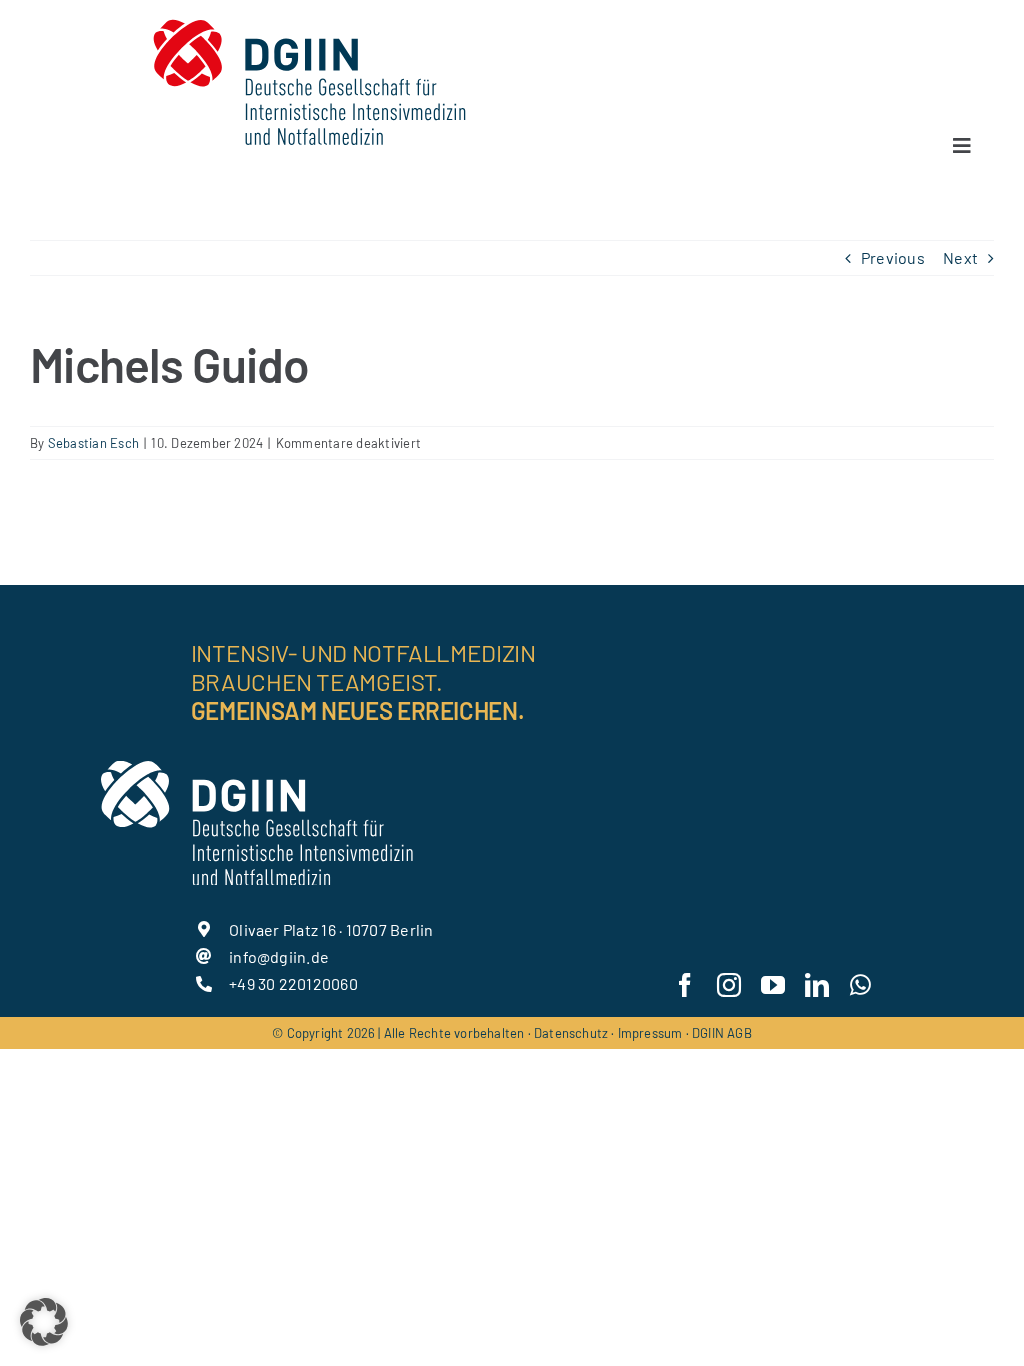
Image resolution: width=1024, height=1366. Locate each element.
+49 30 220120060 (293, 983)
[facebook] (685, 985)
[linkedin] (817, 985)
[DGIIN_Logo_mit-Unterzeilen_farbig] (309, 17)
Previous (893, 257)
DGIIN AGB (722, 1033)
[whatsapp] (860, 985)
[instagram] (729, 985)
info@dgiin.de (279, 956)
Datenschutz (571, 1033)
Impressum (650, 1033)
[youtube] (773, 985)
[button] (44, 1322)
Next (960, 257)
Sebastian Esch (93, 443)
